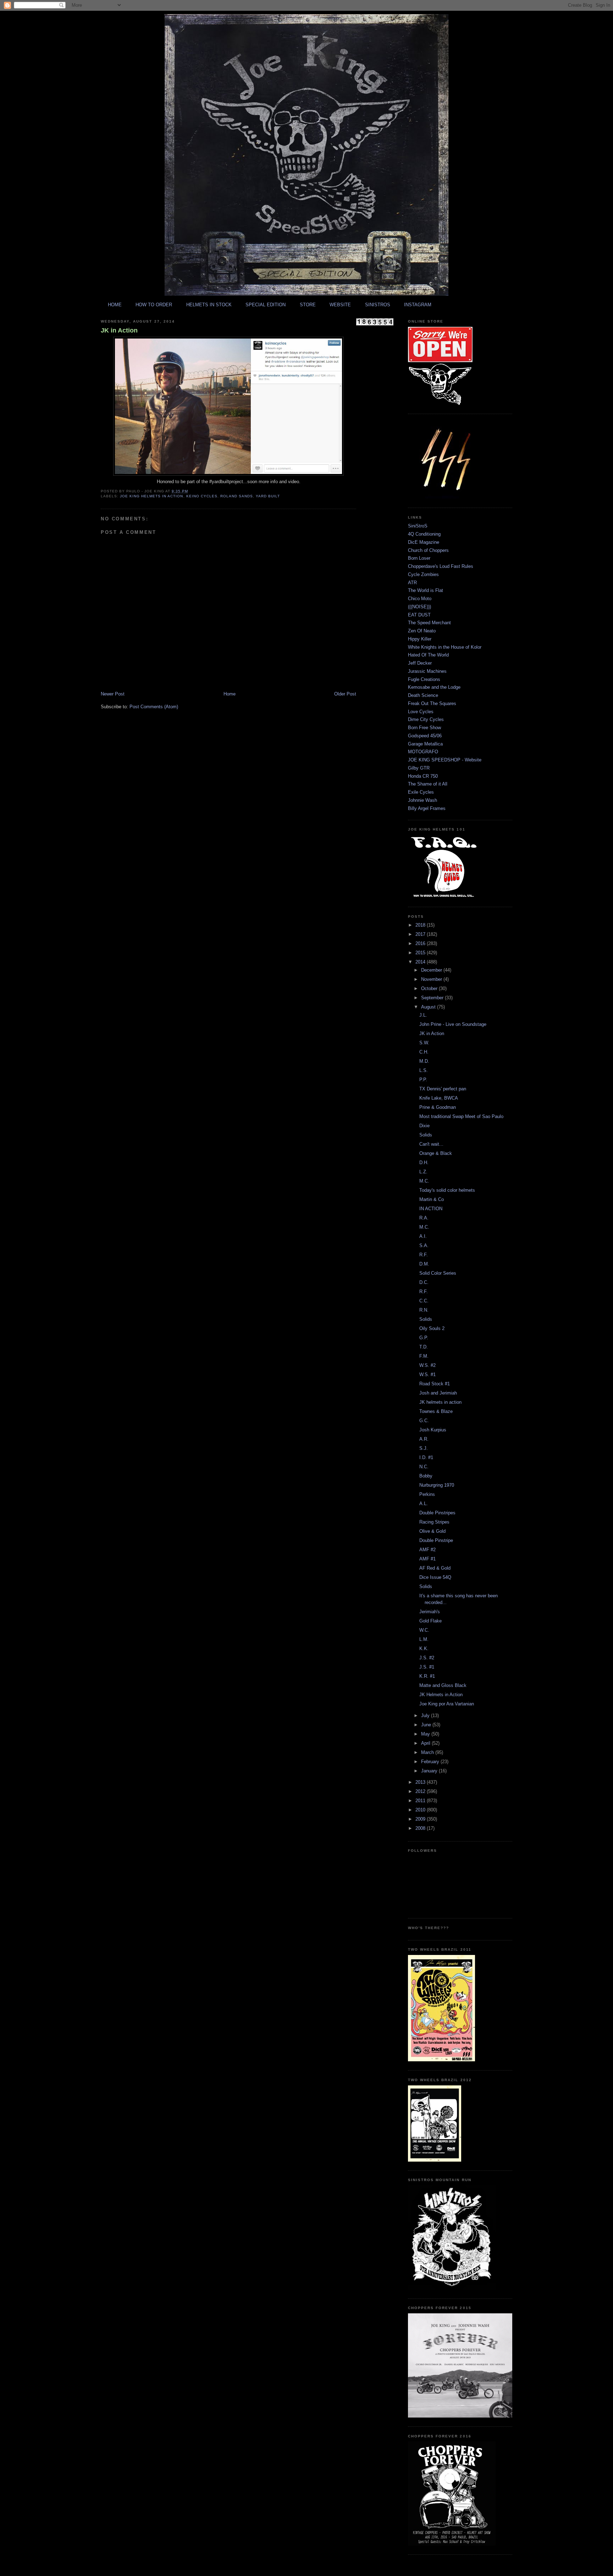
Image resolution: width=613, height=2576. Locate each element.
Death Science (423, 695)
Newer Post (113, 694)
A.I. (423, 1236)
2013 (421, 1782)
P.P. (423, 1080)
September (433, 998)
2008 (421, 1828)
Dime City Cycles (426, 719)
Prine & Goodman (438, 1107)
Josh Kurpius (433, 1430)
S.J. (424, 1448)
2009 (421, 1819)
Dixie (424, 1126)
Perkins (427, 1494)
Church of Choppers (428, 550)
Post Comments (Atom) (154, 707)
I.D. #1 (426, 1457)
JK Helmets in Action (441, 1695)
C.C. (424, 1301)
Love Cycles (421, 712)
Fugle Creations (424, 679)
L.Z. (423, 1172)
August (429, 1007)
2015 (421, 953)
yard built (268, 496)
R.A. (424, 1218)
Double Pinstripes (437, 1513)
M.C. (424, 1181)
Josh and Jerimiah (438, 1393)
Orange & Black (436, 1153)
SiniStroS (418, 526)
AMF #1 (427, 1559)
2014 (421, 962)
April (426, 1743)
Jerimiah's (430, 1612)
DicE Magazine (424, 542)
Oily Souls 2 (432, 1328)
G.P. (424, 1338)
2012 (421, 1791)
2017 (421, 934)
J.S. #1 (427, 1667)
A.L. (424, 1504)
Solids (426, 1135)
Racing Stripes (434, 1522)
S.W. (424, 1043)
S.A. (424, 1245)
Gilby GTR (419, 768)
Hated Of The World (428, 655)
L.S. (424, 1070)
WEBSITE (340, 305)
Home (230, 694)
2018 (421, 925)
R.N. (424, 1310)
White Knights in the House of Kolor (445, 647)
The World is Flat (426, 590)
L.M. (424, 1639)
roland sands (237, 496)
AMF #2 (427, 1550)
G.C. (424, 1421)
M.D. (424, 1061)
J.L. (423, 1015)
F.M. (424, 1356)
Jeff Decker (420, 663)
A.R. (424, 1439)
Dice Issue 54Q (435, 1577)
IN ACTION (431, 1209)
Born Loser (419, 558)
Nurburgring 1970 (437, 1485)
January (430, 1771)
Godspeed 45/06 (425, 736)
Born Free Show (424, 728)
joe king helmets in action (151, 496)
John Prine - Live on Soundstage (453, 1024)
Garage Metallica (425, 744)
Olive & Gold (432, 1531)
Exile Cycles (421, 792)
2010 (421, 1810)
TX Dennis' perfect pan (443, 1089)
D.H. (424, 1163)
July (426, 1716)
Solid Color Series (438, 1273)
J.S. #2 (427, 1658)
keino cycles (202, 496)
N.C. (424, 1467)
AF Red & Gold (435, 1568)
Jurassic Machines (427, 671)
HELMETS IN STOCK (209, 305)
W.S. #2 (427, 1365)
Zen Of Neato (422, 631)
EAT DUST (419, 615)
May (426, 1734)
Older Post (345, 694)
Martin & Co (432, 1199)
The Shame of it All (428, 784)
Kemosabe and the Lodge (434, 687)
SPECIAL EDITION (266, 305)
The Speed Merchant (429, 623)
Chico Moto (420, 599)
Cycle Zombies (423, 574)
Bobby (426, 1476)
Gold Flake (430, 1621)
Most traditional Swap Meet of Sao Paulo (461, 1116)
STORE (308, 305)
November (432, 979)
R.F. (424, 1255)
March (428, 1752)
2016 (421, 943)
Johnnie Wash (423, 800)
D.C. (424, 1282)
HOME (115, 305)
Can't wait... (431, 1144)
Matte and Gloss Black (443, 1685)
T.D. (424, 1347)
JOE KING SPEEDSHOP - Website (445, 760)
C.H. (424, 1052)
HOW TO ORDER (154, 305)
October (430, 988)
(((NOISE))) (419, 607)
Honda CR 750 (423, 776)
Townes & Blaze (436, 1411)
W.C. (424, 1630)
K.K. (424, 1649)
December (432, 970)
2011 (421, 1801)
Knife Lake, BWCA (439, 1098)
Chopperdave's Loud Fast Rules (441, 566)
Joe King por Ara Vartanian (447, 1704)
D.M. (424, 1264)
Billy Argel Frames (427, 808)
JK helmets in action (440, 1402)
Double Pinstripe (436, 1540)
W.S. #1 (427, 1374)
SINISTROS (378, 305)
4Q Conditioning (424, 534)
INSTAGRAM (418, 305)
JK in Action (119, 330)
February (431, 1762)
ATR (412, 583)
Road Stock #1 (435, 1384)
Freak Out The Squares (432, 703)
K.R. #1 (427, 1676)
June (427, 1725)
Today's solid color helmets (447, 1190)
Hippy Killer (420, 639)
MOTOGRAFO (423, 752)
